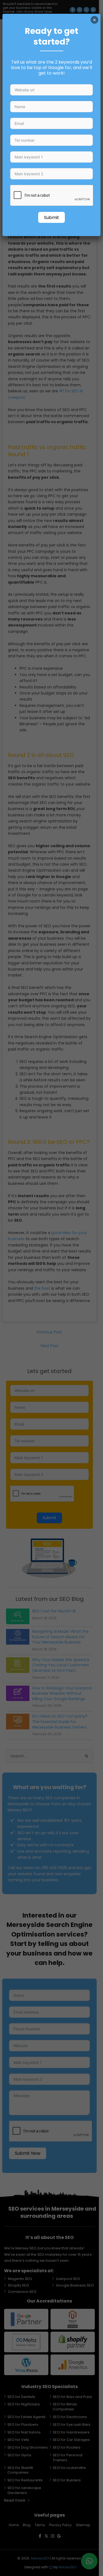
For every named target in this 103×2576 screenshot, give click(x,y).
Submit (51, 218)
